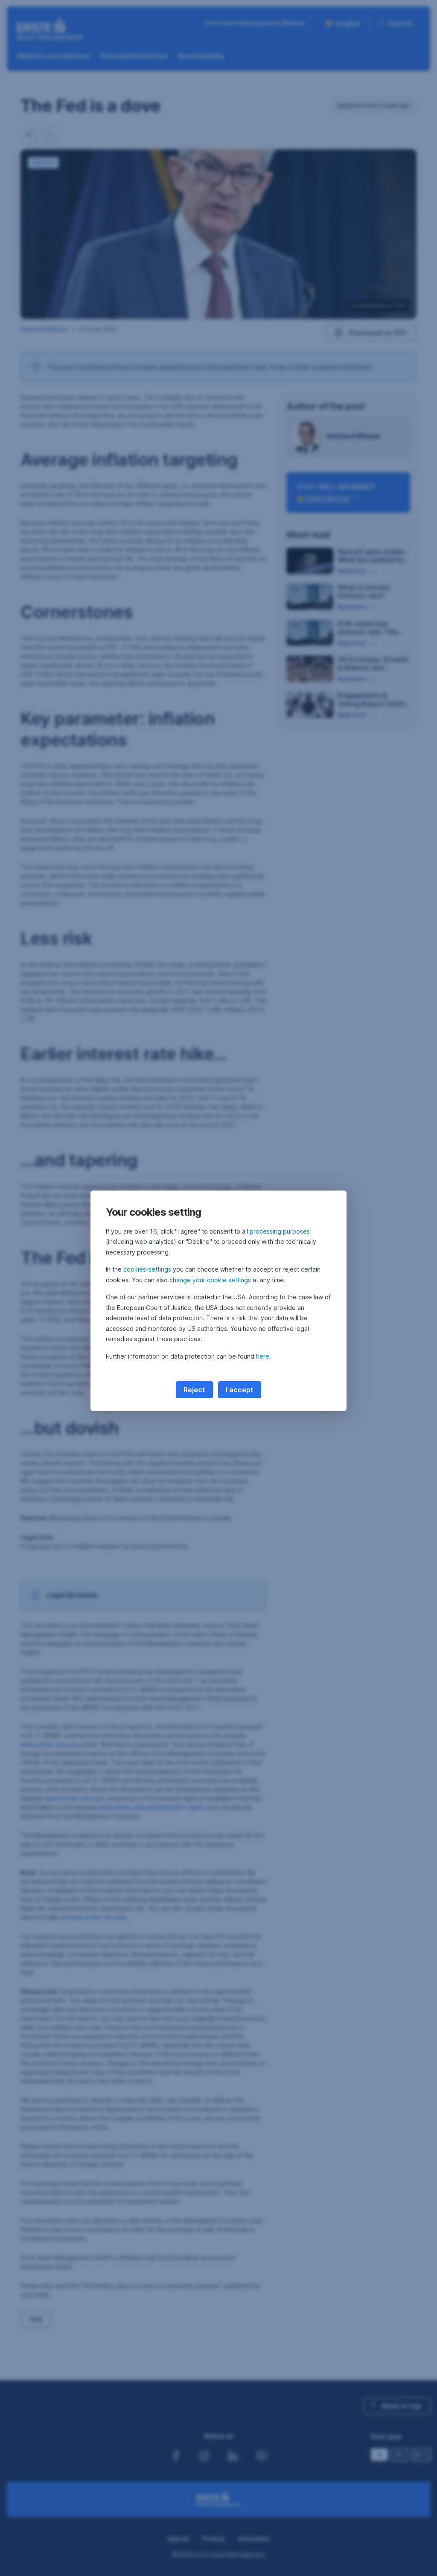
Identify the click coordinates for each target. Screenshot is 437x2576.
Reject (194, 1390)
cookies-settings (147, 1269)
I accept (240, 1390)
